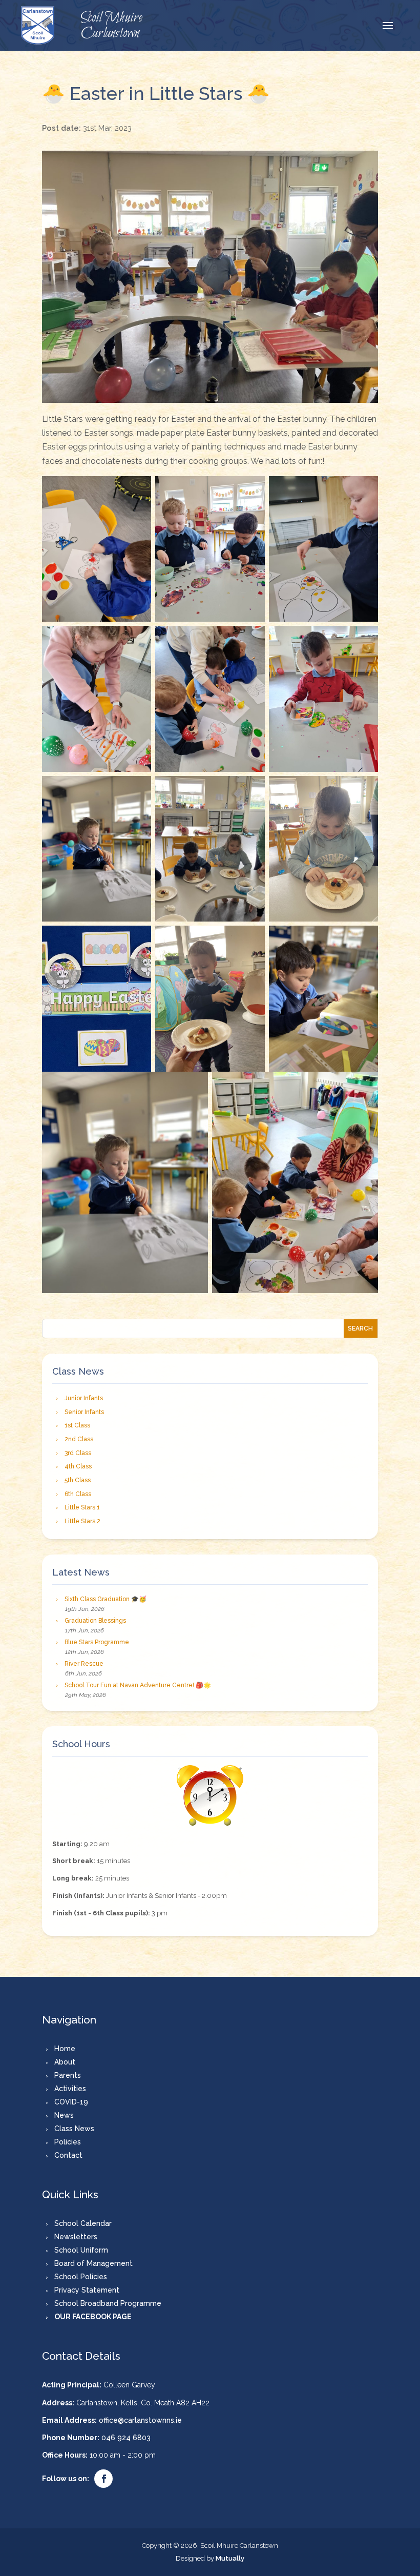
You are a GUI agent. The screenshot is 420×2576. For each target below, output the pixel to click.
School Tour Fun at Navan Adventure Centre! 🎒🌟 (138, 1685)
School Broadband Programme (108, 2303)
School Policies (81, 2277)
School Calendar (83, 2223)
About (65, 2062)
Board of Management (93, 2263)
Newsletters (76, 2237)
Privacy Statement (87, 2290)
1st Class (77, 1425)
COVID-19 (71, 2102)
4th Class (78, 1466)
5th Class (78, 1480)
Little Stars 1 (82, 1507)
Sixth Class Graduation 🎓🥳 (106, 1599)
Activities (70, 2089)
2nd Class (79, 1439)
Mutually (230, 2558)
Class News (74, 2129)
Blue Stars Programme (97, 1642)
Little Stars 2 (82, 1521)
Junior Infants (84, 1398)
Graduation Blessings (95, 1621)
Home (65, 2049)
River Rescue (84, 1664)
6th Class (78, 1494)
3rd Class (78, 1453)
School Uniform (81, 2250)
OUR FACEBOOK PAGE (93, 2317)
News (64, 2115)
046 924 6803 (126, 2438)
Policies (68, 2142)
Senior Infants (84, 1412)
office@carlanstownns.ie (140, 2420)
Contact (68, 2155)
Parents (68, 2075)
